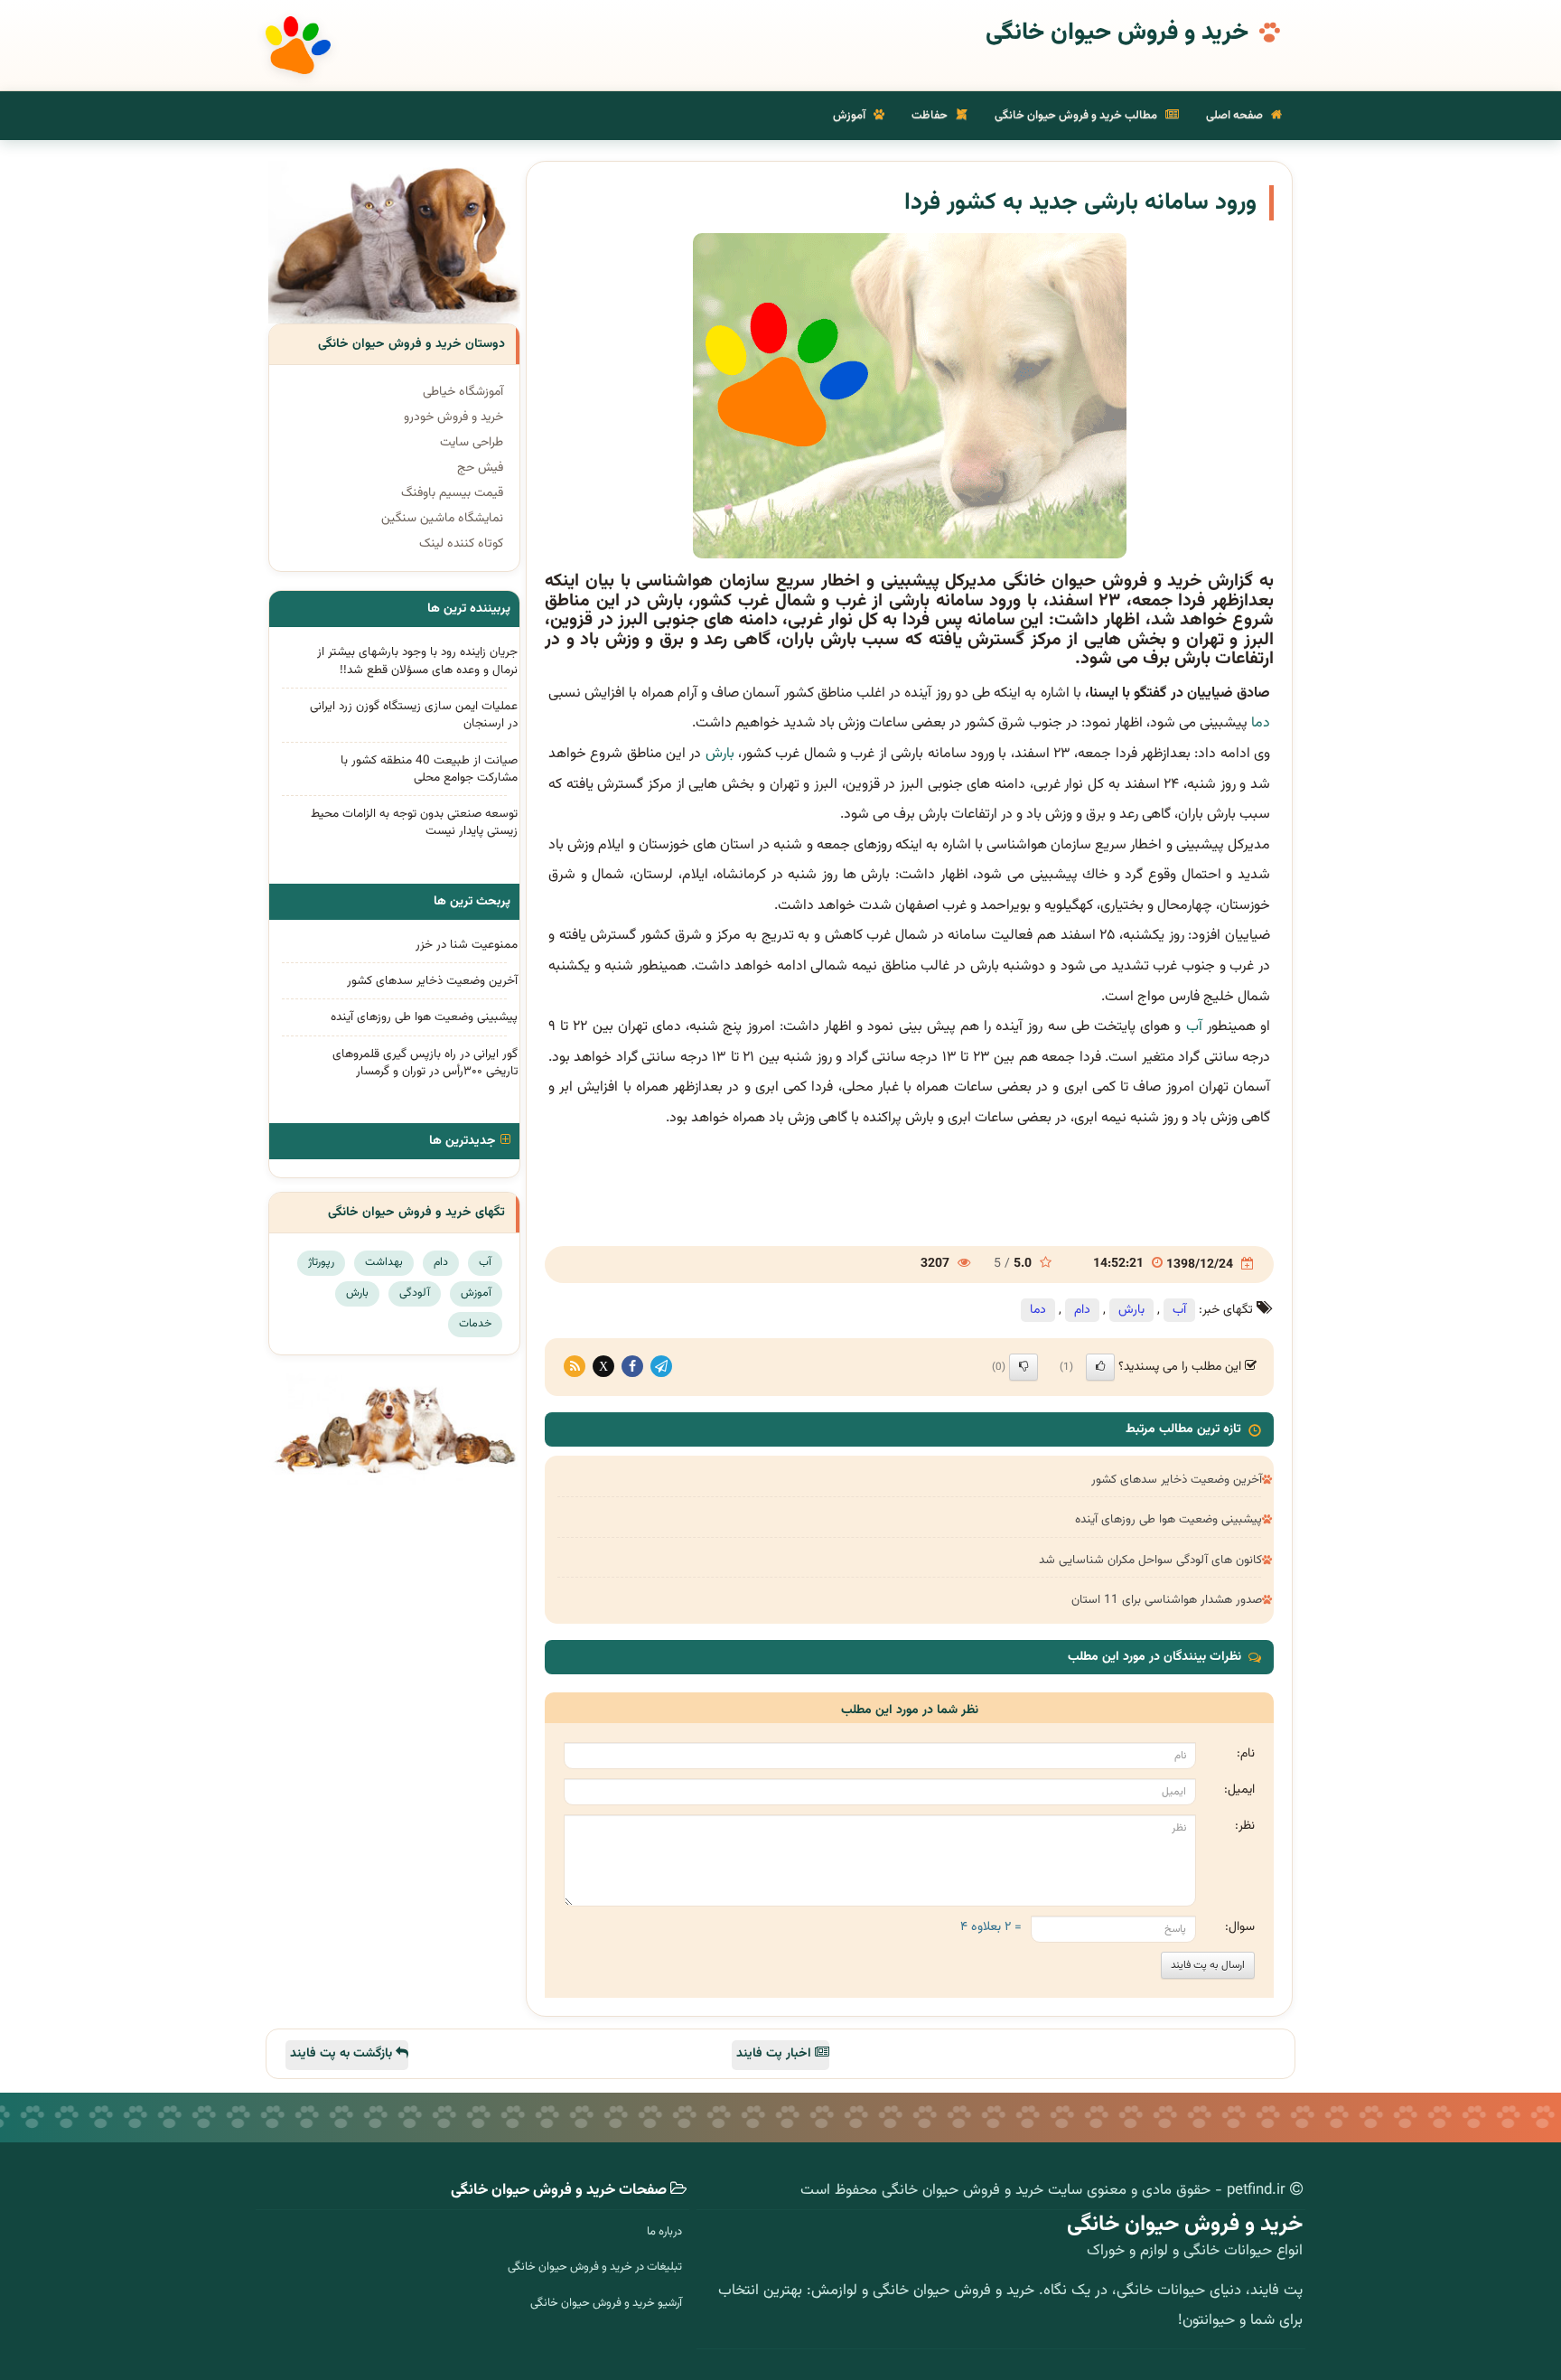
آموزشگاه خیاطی (463, 392)
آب (1194, 1027)
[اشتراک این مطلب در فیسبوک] (632, 1367)
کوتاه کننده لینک (461, 544)
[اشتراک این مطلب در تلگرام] (661, 1367)
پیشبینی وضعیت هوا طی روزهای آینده (1168, 1519)
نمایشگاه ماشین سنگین (442, 519)
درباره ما (664, 2232)
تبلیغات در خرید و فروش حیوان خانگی (595, 2267)
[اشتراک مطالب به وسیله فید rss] (575, 1367)
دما (1261, 723)
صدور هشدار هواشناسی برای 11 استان (1167, 1600)
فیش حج (480, 468)
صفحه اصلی (1236, 116)
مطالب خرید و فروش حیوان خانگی (1077, 116)
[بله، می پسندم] (1100, 1367)
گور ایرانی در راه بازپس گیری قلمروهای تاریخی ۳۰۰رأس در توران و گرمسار (425, 1063)
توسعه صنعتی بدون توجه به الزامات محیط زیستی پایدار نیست (414, 822)
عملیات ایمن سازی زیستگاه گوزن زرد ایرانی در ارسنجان (414, 715)
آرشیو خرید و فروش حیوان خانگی (606, 2303)
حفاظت (931, 116)
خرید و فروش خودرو (453, 417)
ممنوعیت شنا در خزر (467, 945)
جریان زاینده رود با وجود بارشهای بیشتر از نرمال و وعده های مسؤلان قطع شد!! (417, 661)
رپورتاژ (321, 1262)
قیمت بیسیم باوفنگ (452, 493)
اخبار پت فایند (776, 2054)
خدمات (475, 1324)
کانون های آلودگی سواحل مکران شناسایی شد (1150, 1560)
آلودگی (415, 1293)
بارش (720, 754)
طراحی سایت (472, 443)
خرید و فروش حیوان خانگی (1117, 33)
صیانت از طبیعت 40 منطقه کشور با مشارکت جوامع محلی (429, 769)
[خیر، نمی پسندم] (1024, 1367)
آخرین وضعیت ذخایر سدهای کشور (1177, 1480)
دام (1082, 1310)
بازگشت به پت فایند (343, 2054)
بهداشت (384, 1262)
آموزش (851, 116)
